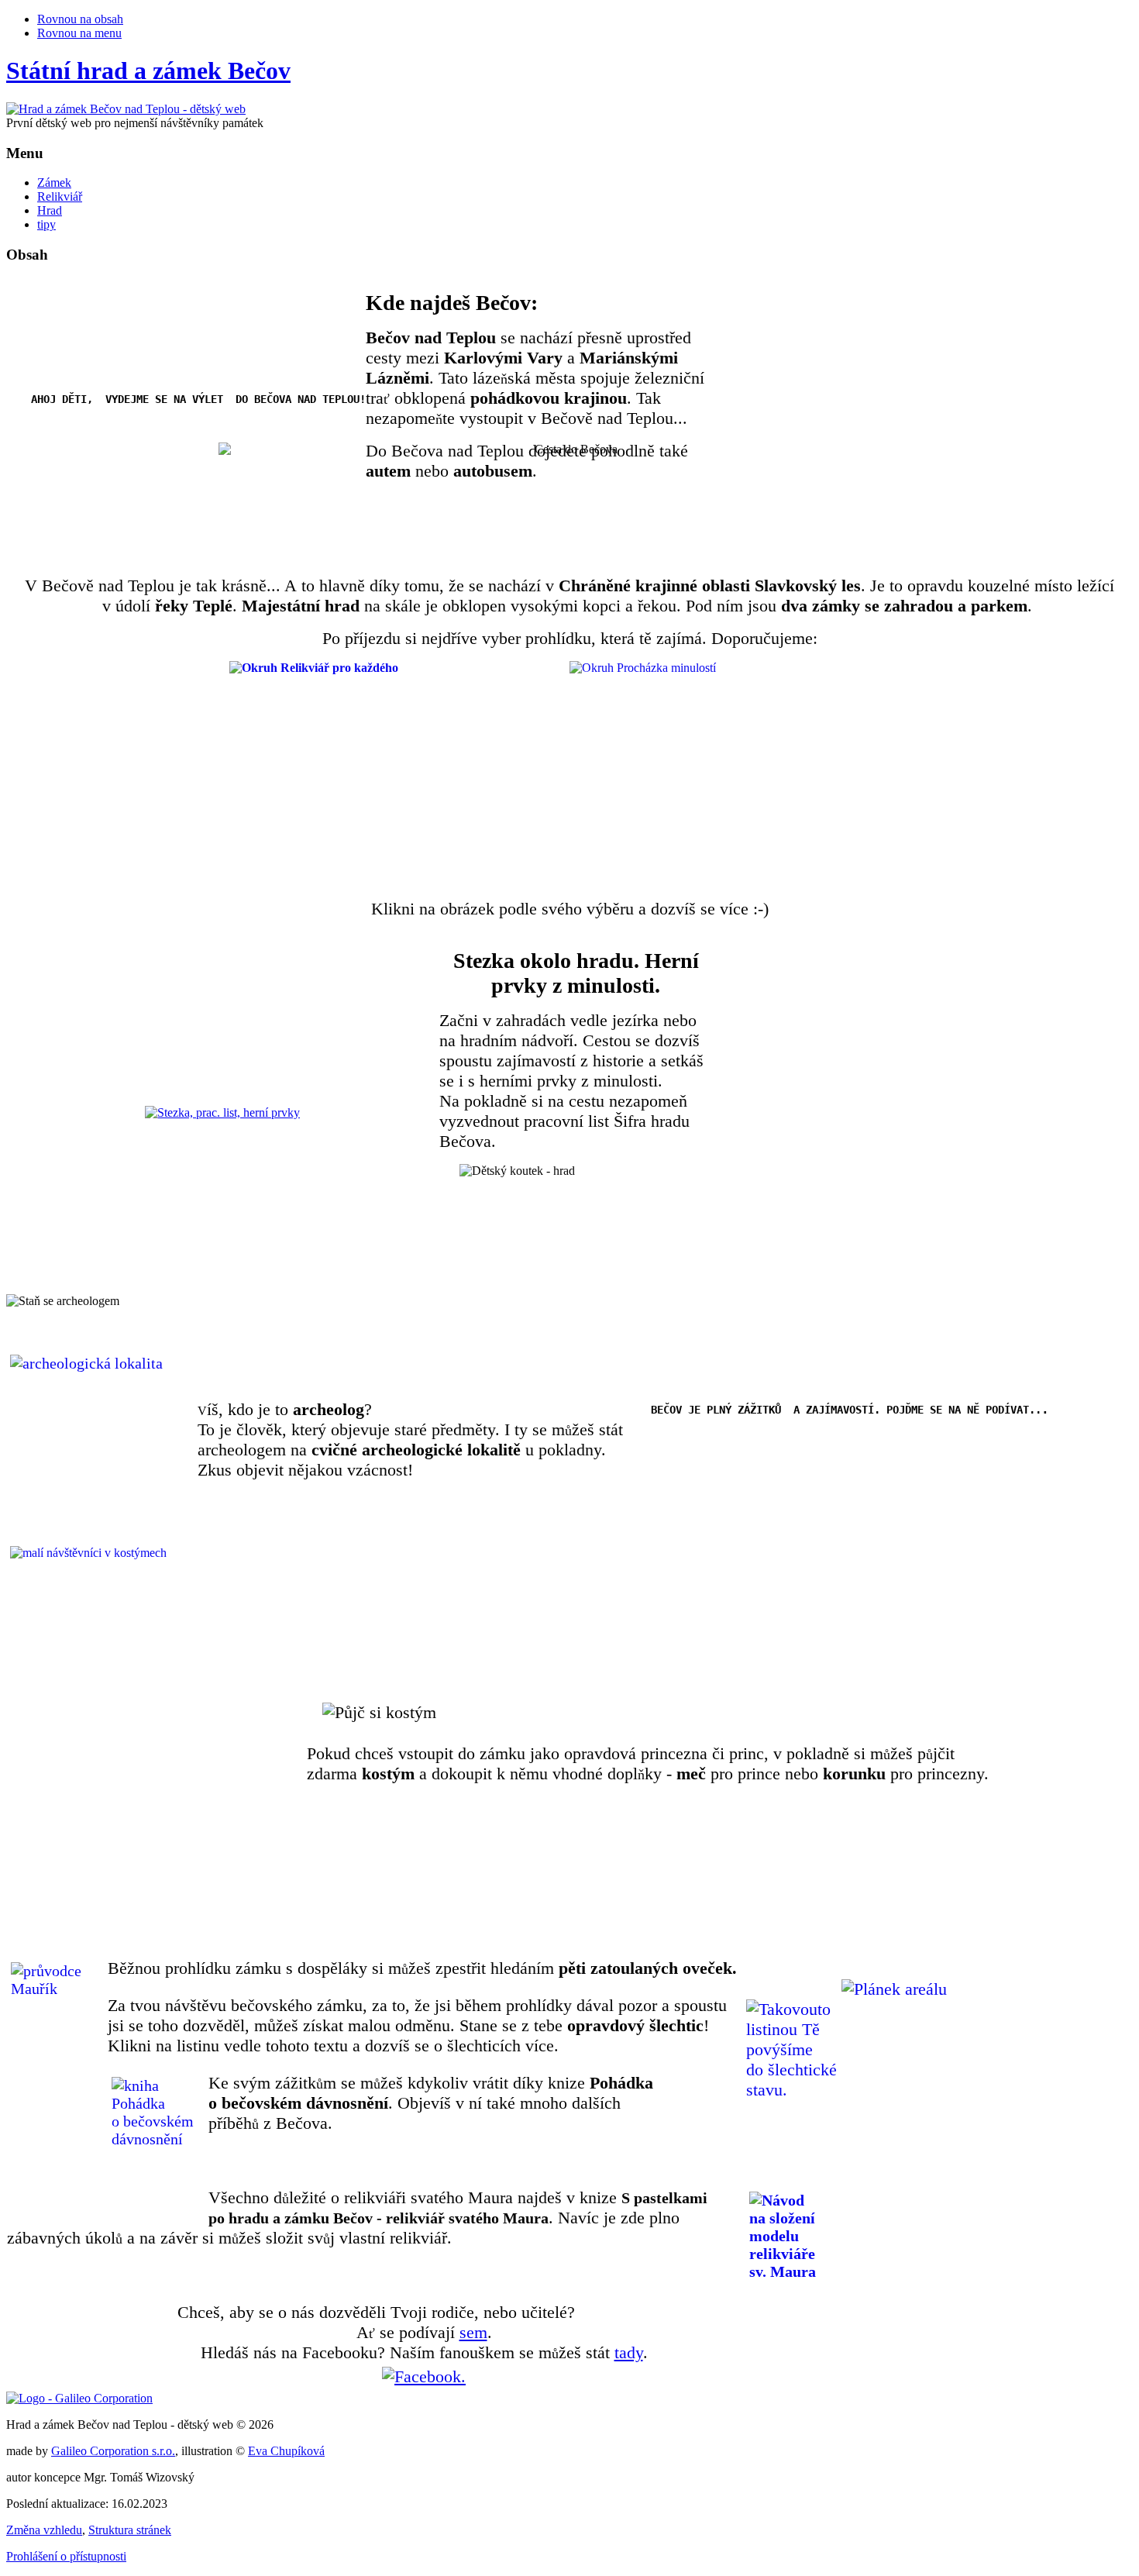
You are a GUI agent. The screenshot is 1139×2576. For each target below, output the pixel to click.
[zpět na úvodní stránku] (126, 109)
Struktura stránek (130, 2530)
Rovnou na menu (79, 33)
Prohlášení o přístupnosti (66, 2556)
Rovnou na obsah (80, 19)
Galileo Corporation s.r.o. (113, 2451)
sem (473, 2332)
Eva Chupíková (286, 2451)
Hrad (50, 210)
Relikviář (60, 196)
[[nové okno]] (79, 2398)
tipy (46, 224)
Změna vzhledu (44, 2530)
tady (629, 2352)
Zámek (54, 183)
